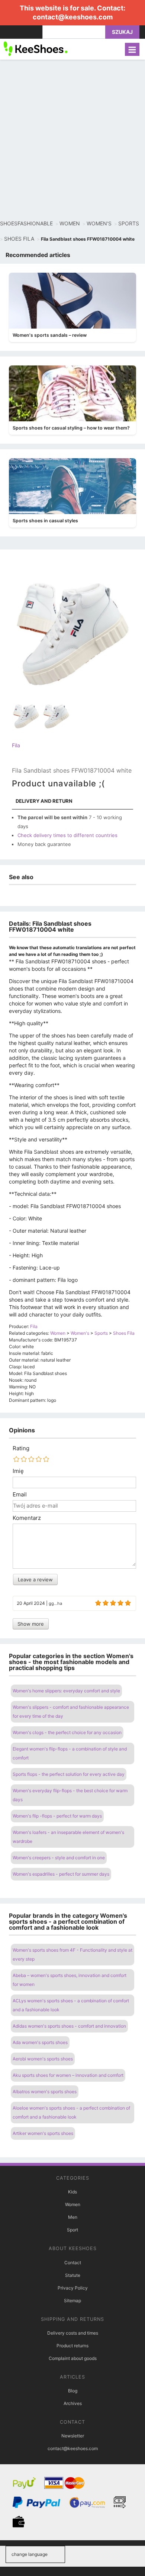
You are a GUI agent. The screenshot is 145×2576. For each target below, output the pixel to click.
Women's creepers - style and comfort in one (59, 1858)
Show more (31, 1624)
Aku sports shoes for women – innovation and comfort (68, 2075)
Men (73, 2217)
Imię (18, 1471)
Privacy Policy (73, 2288)
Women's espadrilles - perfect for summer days (61, 1874)
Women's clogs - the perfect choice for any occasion (67, 1732)
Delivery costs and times (73, 2333)
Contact (73, 2263)
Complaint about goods (73, 2358)
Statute (73, 2275)
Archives (73, 2403)
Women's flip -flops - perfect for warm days (57, 1816)
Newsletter (73, 2436)
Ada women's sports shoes (40, 2042)
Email (20, 1495)
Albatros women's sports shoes (45, 2092)
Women (73, 2204)
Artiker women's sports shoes (43, 2133)
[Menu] (132, 49)
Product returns (72, 2346)
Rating (21, 1448)
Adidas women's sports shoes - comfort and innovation (69, 2026)
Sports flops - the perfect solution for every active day (69, 1774)
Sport (72, 2230)
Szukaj (122, 32)
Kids (72, 2192)
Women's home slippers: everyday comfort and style (66, 1691)
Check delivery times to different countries (67, 835)
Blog (73, 2391)
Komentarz (27, 1518)
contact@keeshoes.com (73, 17)
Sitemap (72, 2301)
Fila (16, 745)
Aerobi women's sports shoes (43, 2059)
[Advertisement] (72, 140)
